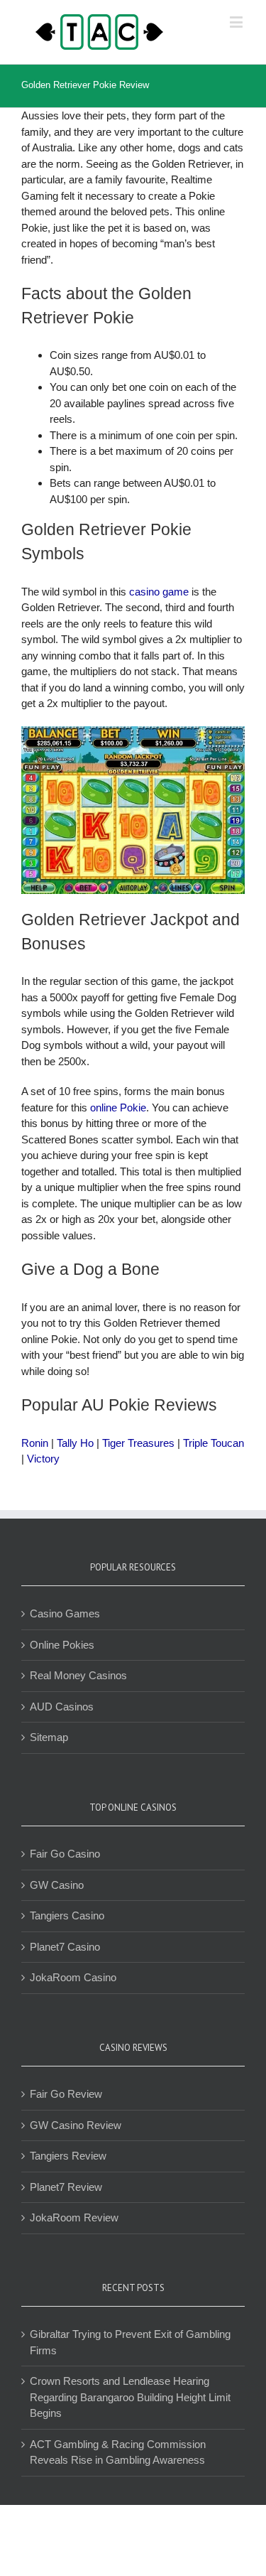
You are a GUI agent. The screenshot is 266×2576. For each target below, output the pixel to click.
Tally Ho (75, 1443)
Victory (43, 1459)
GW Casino (57, 1885)
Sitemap (49, 1737)
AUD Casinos (62, 1707)
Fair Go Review (66, 2094)
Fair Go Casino (65, 1854)
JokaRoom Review (74, 2217)
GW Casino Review (76, 2125)
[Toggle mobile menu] (237, 22)
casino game (159, 592)
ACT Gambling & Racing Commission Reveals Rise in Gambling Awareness (118, 2452)
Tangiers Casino (67, 1915)
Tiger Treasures (138, 1443)
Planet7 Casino (65, 1947)
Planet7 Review (66, 2187)
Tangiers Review (68, 2156)
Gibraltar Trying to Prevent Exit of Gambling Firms (130, 2342)
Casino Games (65, 1613)
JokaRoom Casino (73, 1977)
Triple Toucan (214, 1443)
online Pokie (118, 1108)
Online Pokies (62, 1645)
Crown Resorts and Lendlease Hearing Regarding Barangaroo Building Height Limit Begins (130, 2397)
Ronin (35, 1443)
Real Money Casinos (78, 1675)
